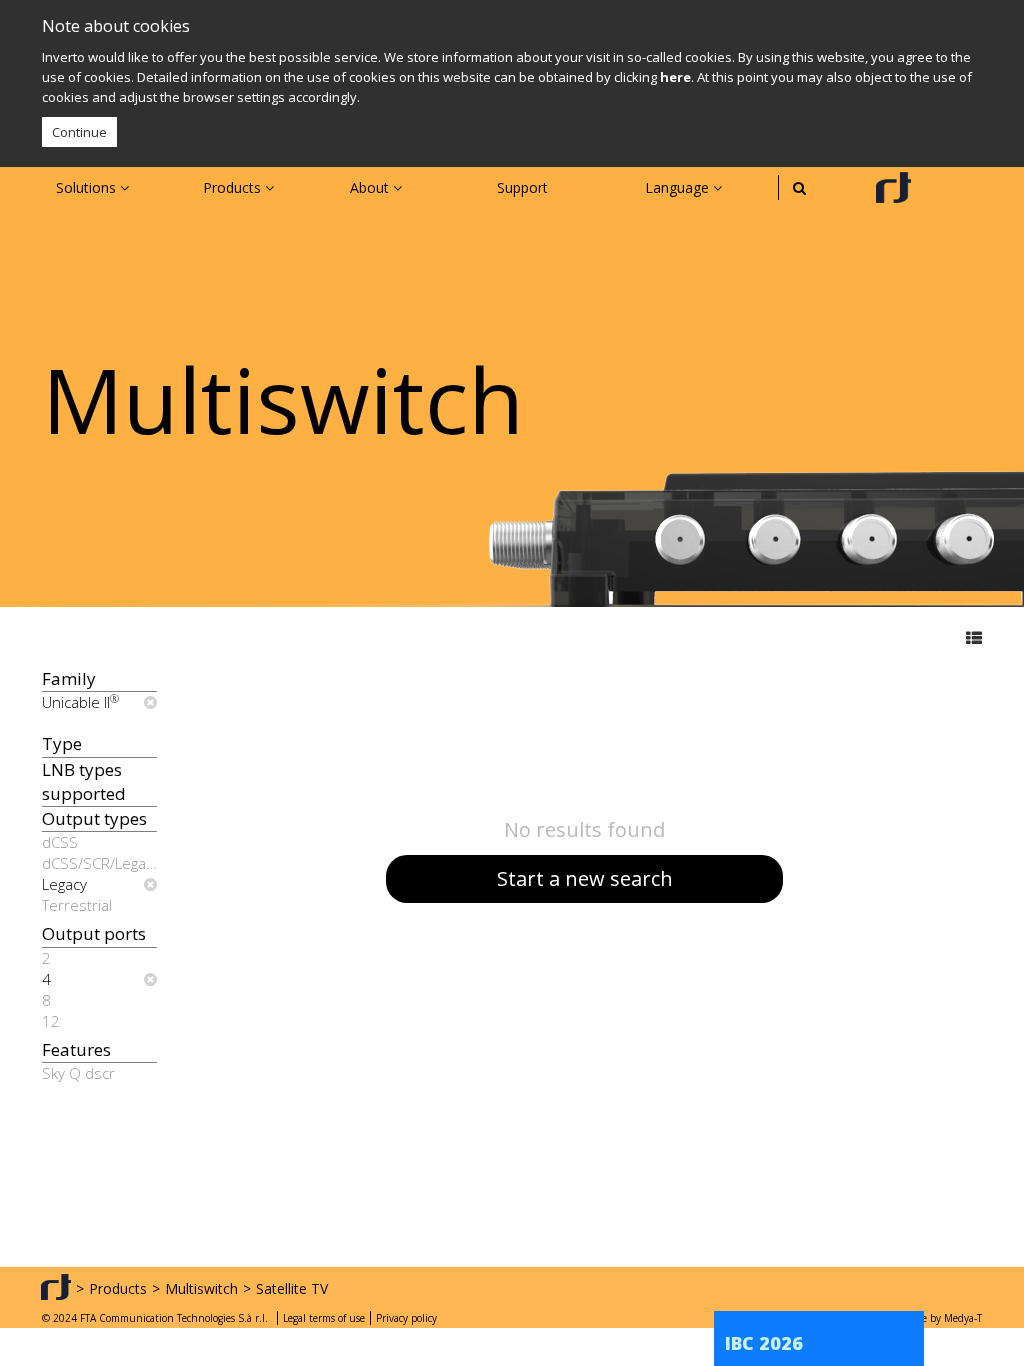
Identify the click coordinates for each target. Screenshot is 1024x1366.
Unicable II (80, 702)
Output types (94, 818)
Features (76, 1049)
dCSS (60, 842)
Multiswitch (201, 1288)
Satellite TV (292, 1288)
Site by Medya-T (945, 1318)
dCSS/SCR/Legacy (99, 863)
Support (522, 187)
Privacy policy (406, 1318)
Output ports (94, 933)
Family (69, 678)
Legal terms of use (324, 1318)
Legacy (64, 884)
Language (679, 187)
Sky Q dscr (78, 1073)
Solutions (88, 187)
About (371, 187)
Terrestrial (77, 905)
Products (234, 187)
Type (62, 743)
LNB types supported (84, 781)
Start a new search (585, 878)
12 (51, 1021)
